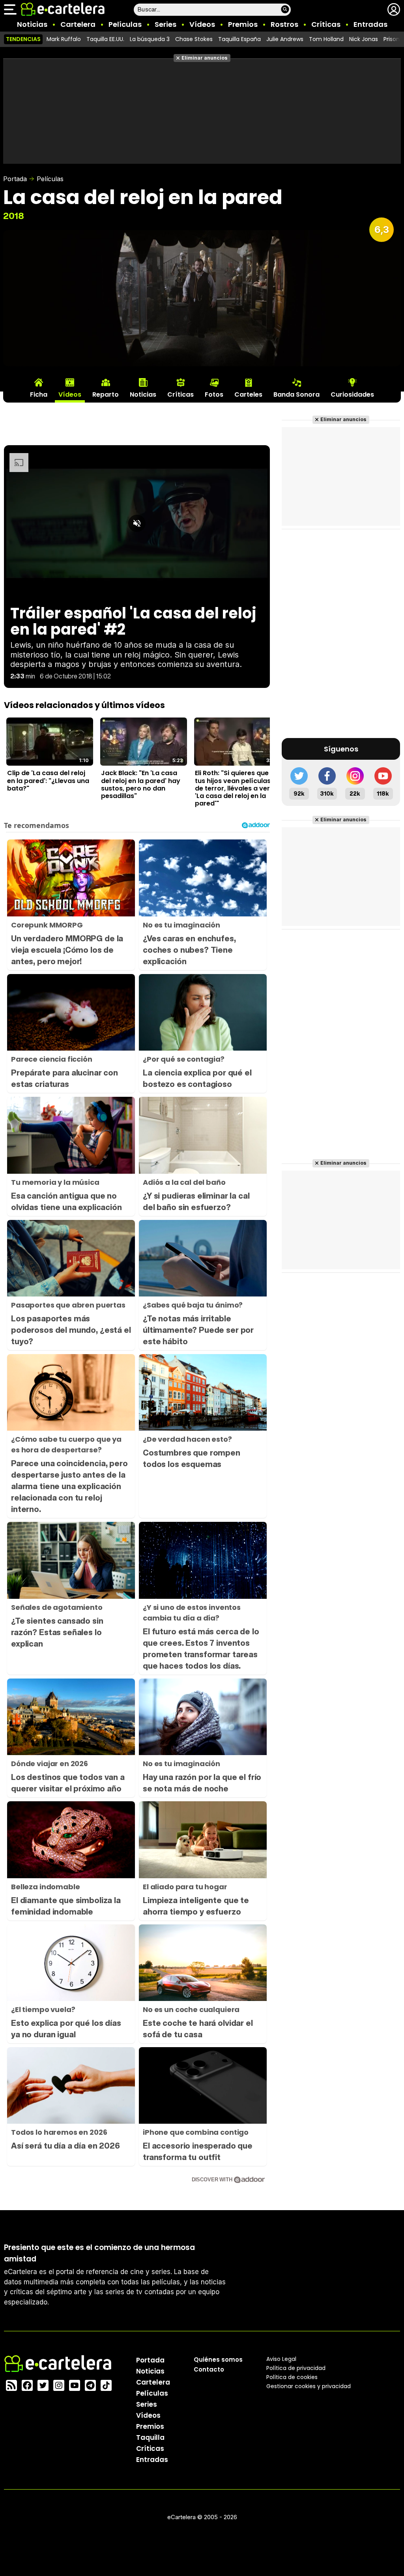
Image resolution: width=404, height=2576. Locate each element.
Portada (15, 179)
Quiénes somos (218, 2360)
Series (166, 24)
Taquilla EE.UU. (105, 39)
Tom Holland (326, 39)
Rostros (284, 24)
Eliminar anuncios (205, 58)
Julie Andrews (285, 39)
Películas (125, 24)
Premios (243, 24)
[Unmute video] (137, 523)
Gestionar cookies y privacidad (309, 2386)
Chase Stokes (194, 39)
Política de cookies (292, 2377)
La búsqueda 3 (150, 39)
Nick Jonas (364, 39)
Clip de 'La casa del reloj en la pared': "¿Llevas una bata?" (48, 781)
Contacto (209, 2369)
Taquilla (150, 2437)
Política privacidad (296, 2368)
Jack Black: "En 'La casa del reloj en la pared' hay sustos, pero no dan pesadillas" (141, 784)
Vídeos (202, 24)
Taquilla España (239, 39)
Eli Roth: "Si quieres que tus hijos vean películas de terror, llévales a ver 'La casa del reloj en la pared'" (233, 788)
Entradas (370, 24)
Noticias (32, 24)
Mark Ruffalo (64, 39)
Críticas (326, 24)
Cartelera (78, 24)
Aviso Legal (281, 2359)
